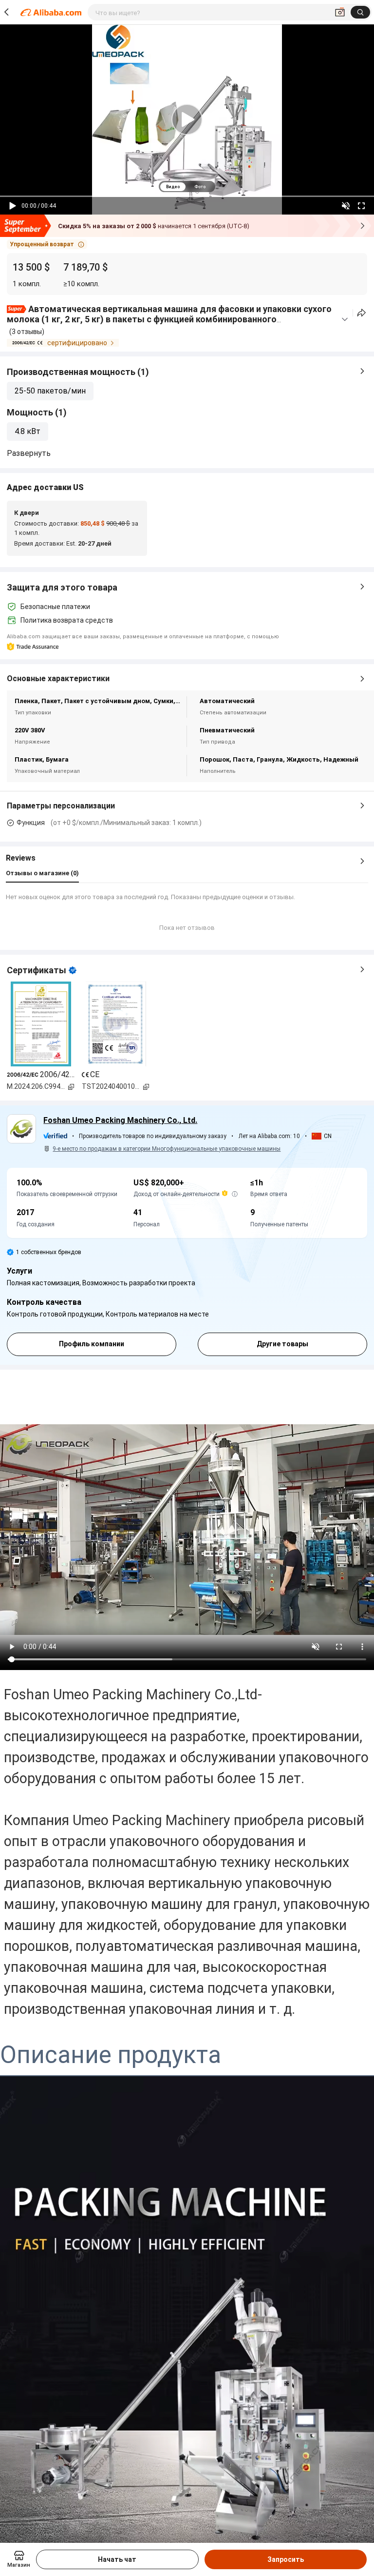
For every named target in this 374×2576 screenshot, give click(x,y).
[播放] (13, 206)
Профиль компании (92, 1344)
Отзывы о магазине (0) (42, 873)
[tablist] (187, 187)
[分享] (362, 313)
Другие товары (282, 1344)
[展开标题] (345, 319)
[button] (47, 244)
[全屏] (361, 206)
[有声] (346, 206)
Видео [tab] (173, 187)
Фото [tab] (200, 187)
